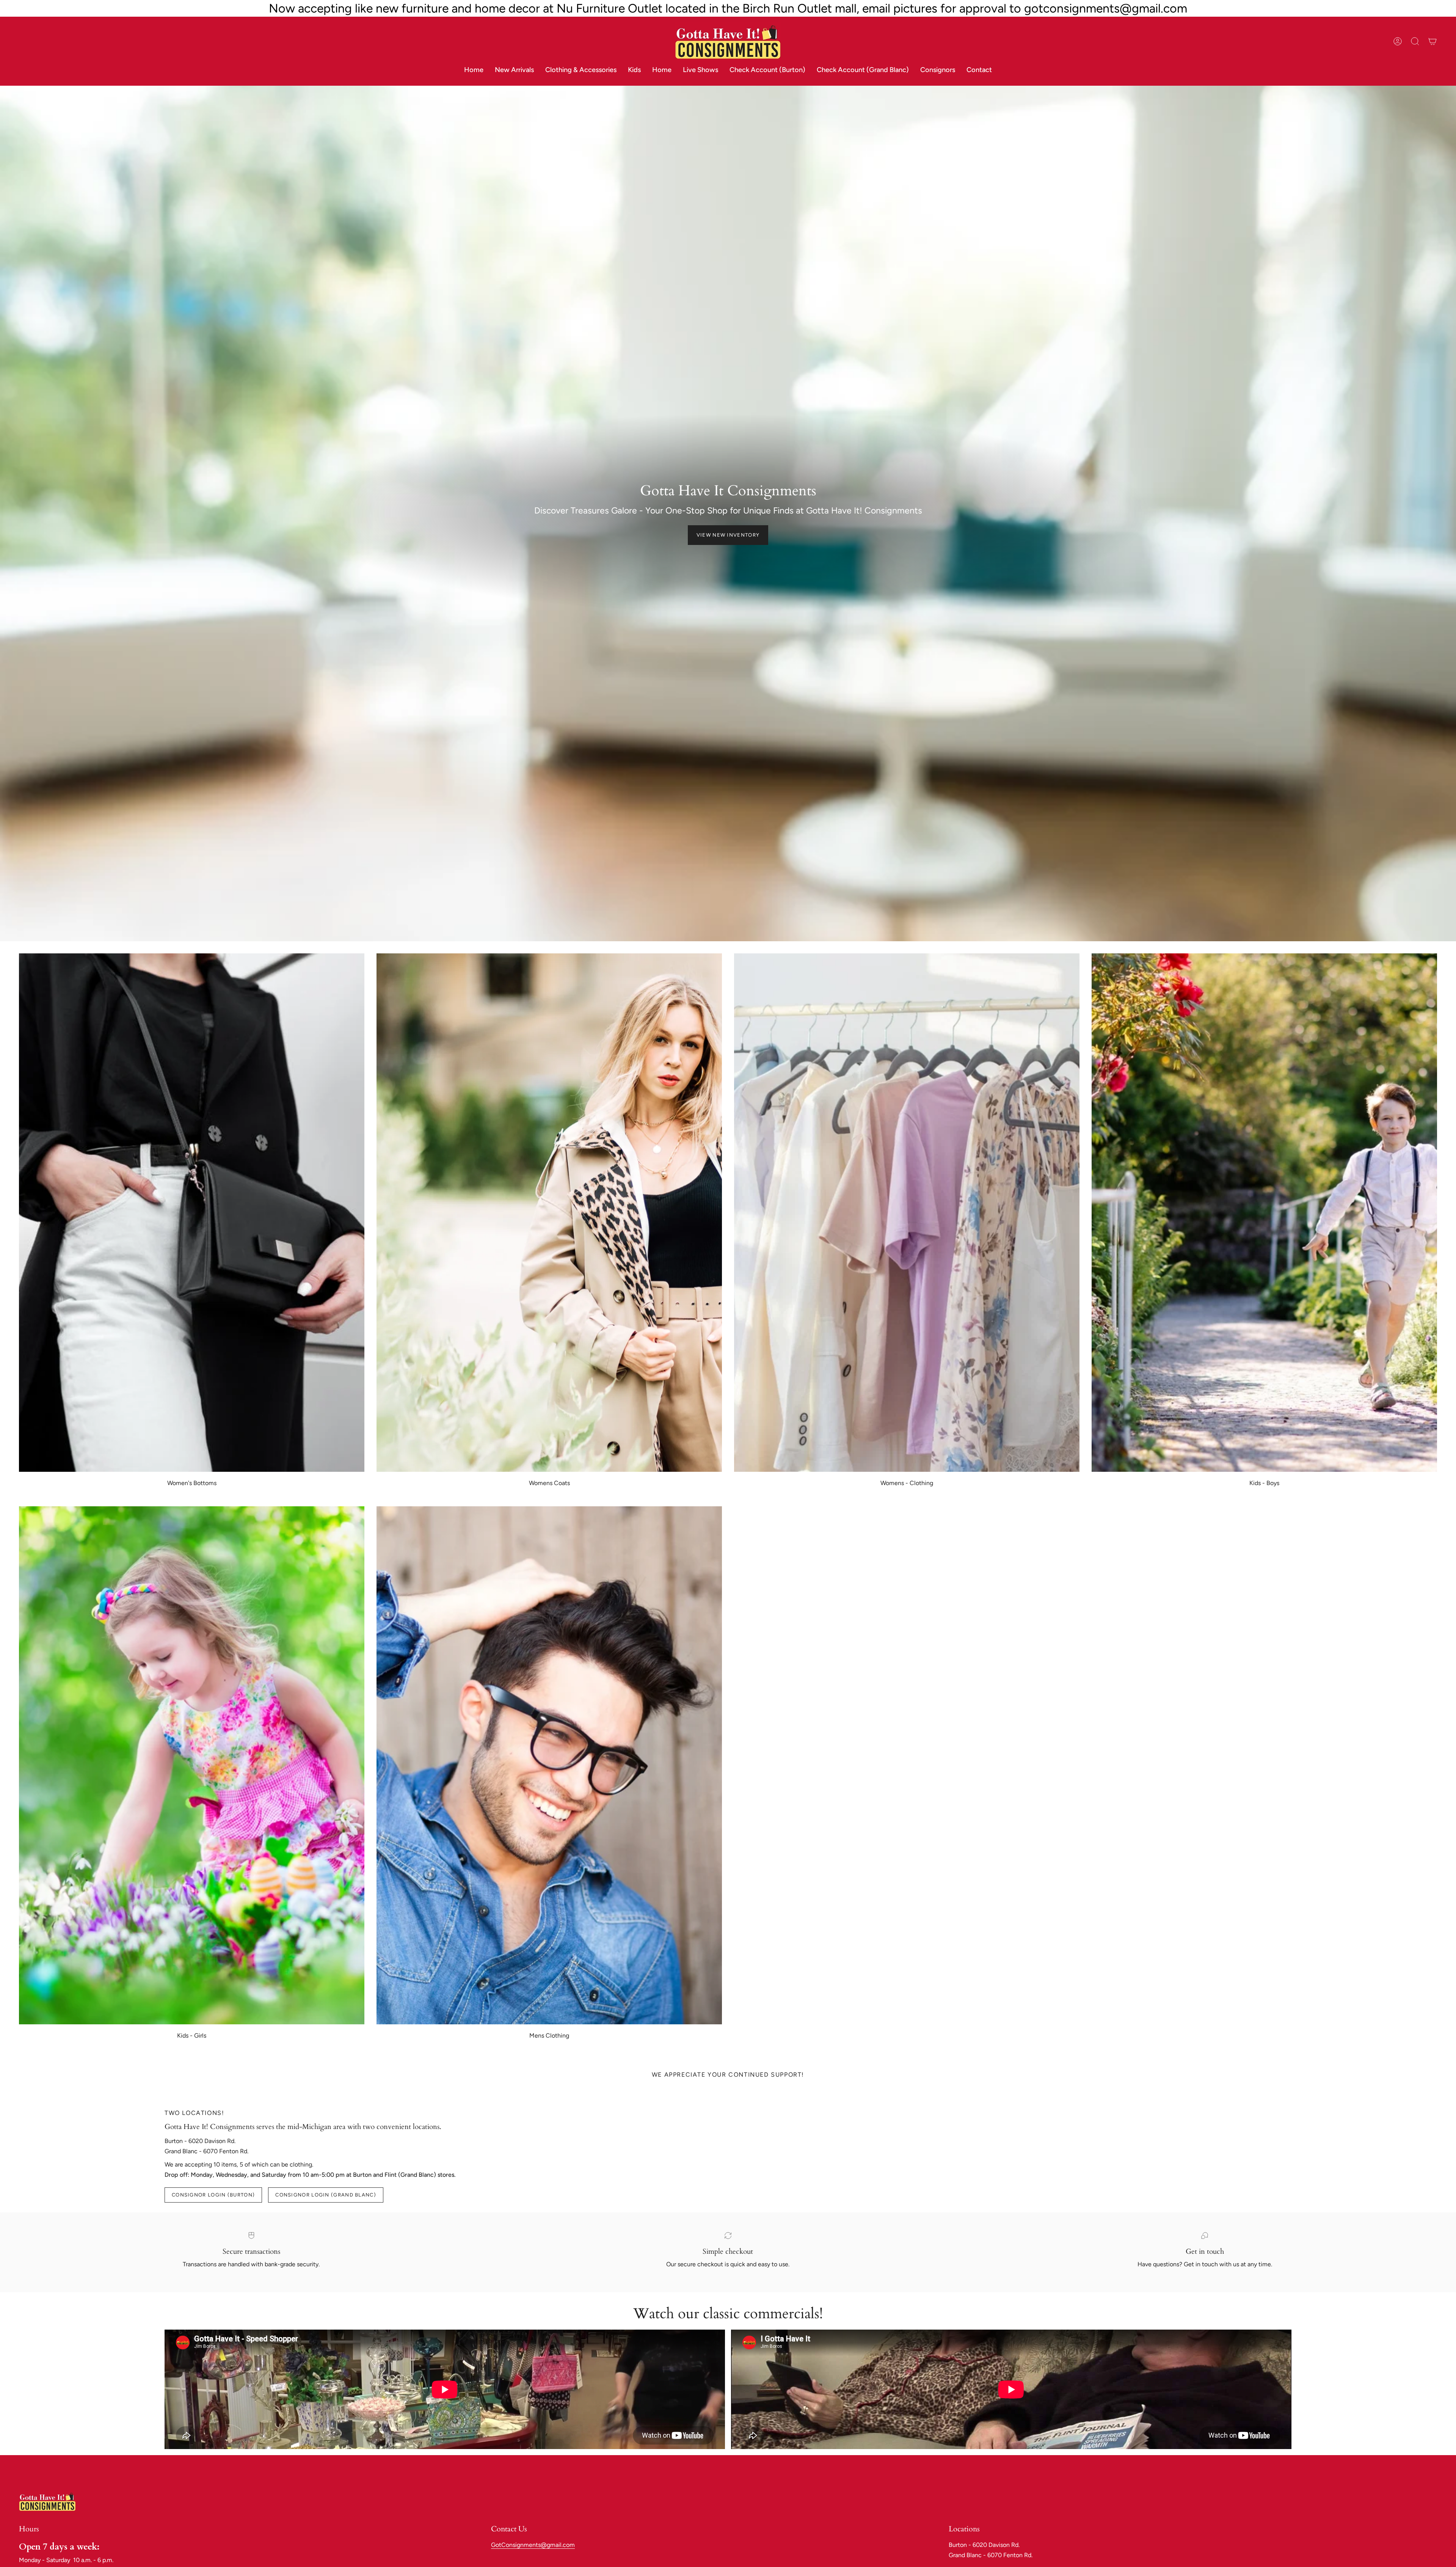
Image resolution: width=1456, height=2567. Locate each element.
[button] (581, 70)
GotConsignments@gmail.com (533, 2545)
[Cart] (1432, 41)
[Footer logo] (47, 2501)
